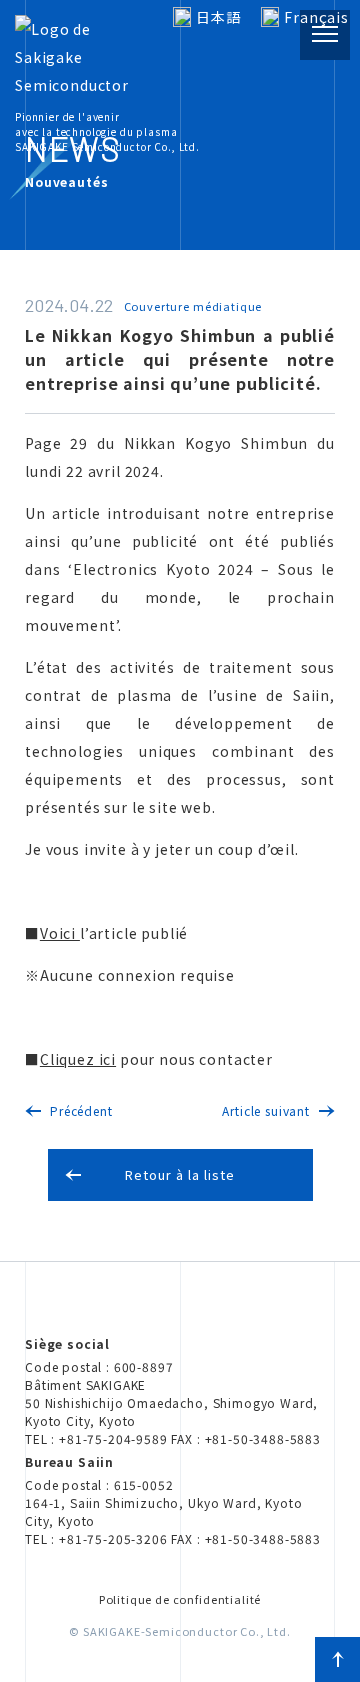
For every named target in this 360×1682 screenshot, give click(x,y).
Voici (60, 933)
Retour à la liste (180, 1174)
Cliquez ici (78, 1059)
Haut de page (337, 1659)
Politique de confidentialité (180, 1599)
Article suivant (266, 1110)
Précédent (81, 1110)
